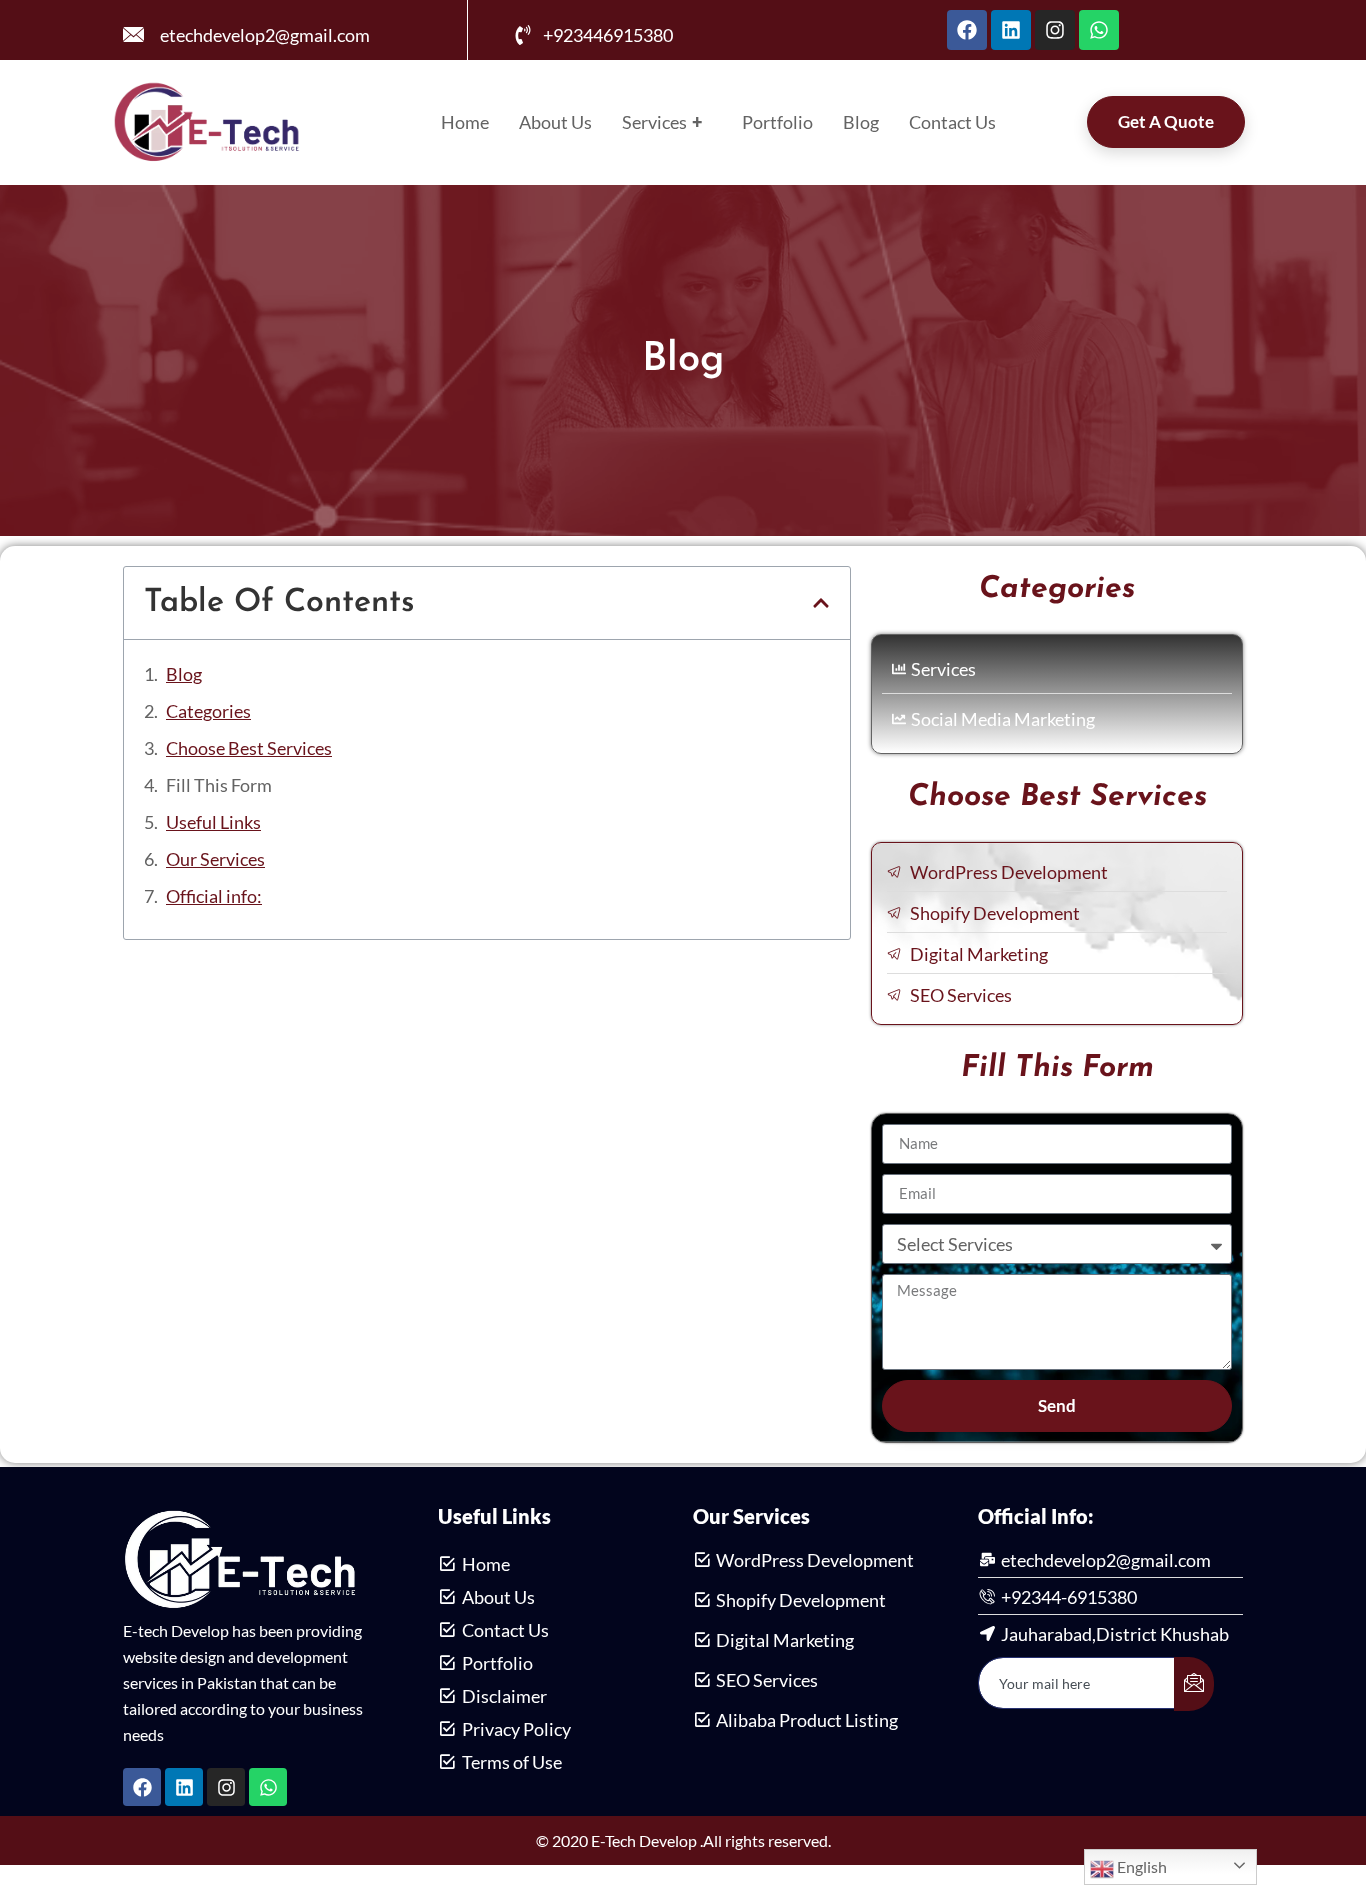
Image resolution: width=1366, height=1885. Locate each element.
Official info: (214, 896)
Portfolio (777, 122)
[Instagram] (1055, 30)
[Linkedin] (1011, 30)
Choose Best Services (249, 748)
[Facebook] (967, 30)
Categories (208, 711)
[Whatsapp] (1099, 30)
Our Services (215, 859)
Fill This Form (219, 785)
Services (662, 122)
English (1140, 1866)
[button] (821, 603)
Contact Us (952, 122)
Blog (861, 122)
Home (465, 122)
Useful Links (213, 822)
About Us (555, 122)
